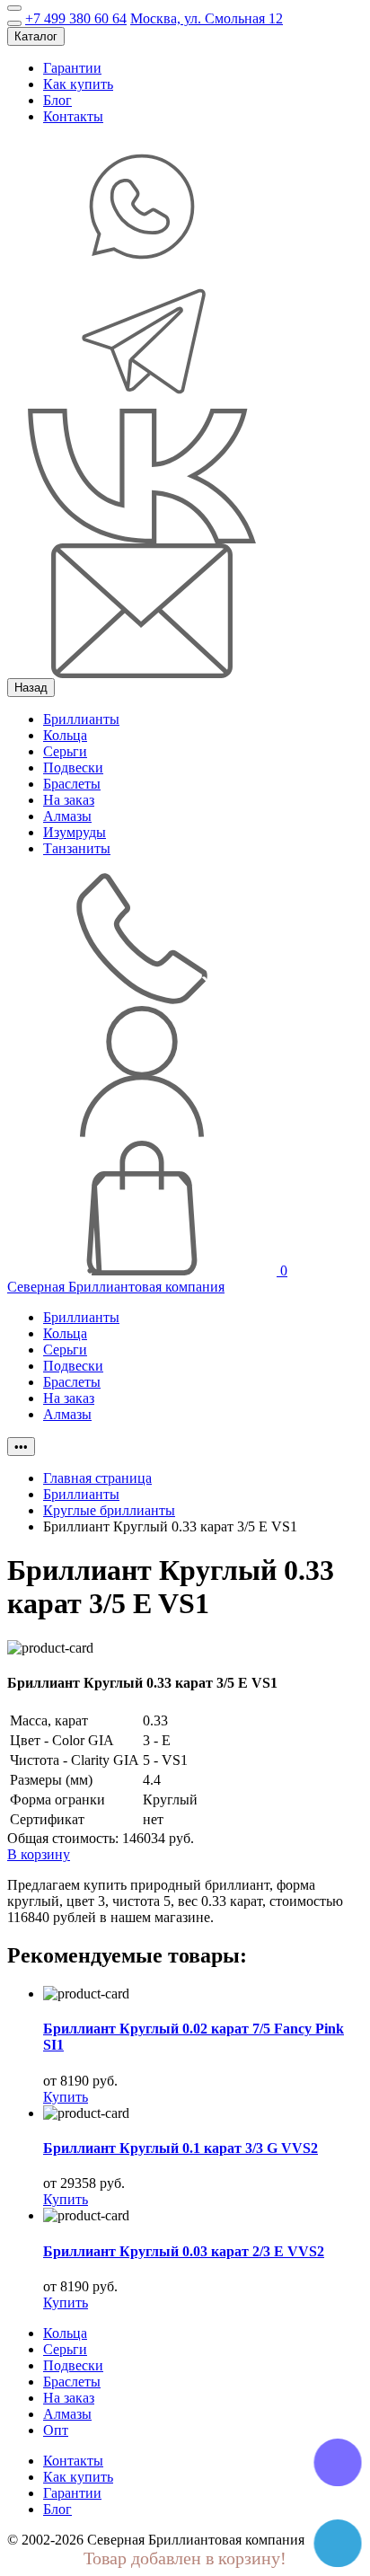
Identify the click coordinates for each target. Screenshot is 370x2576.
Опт (56, 2430)
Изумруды (75, 832)
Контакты (73, 116)
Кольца (65, 735)
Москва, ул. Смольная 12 (207, 18)
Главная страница (97, 1478)
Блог (57, 100)
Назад (31, 688)
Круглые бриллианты (109, 1510)
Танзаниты (77, 848)
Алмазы (67, 816)
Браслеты (72, 784)
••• (21, 1447)
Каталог (36, 36)
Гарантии (72, 68)
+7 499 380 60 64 (76, 18)
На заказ (69, 800)
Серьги (65, 751)
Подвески (73, 768)
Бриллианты (81, 719)
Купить (66, 2097)
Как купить (78, 84)
